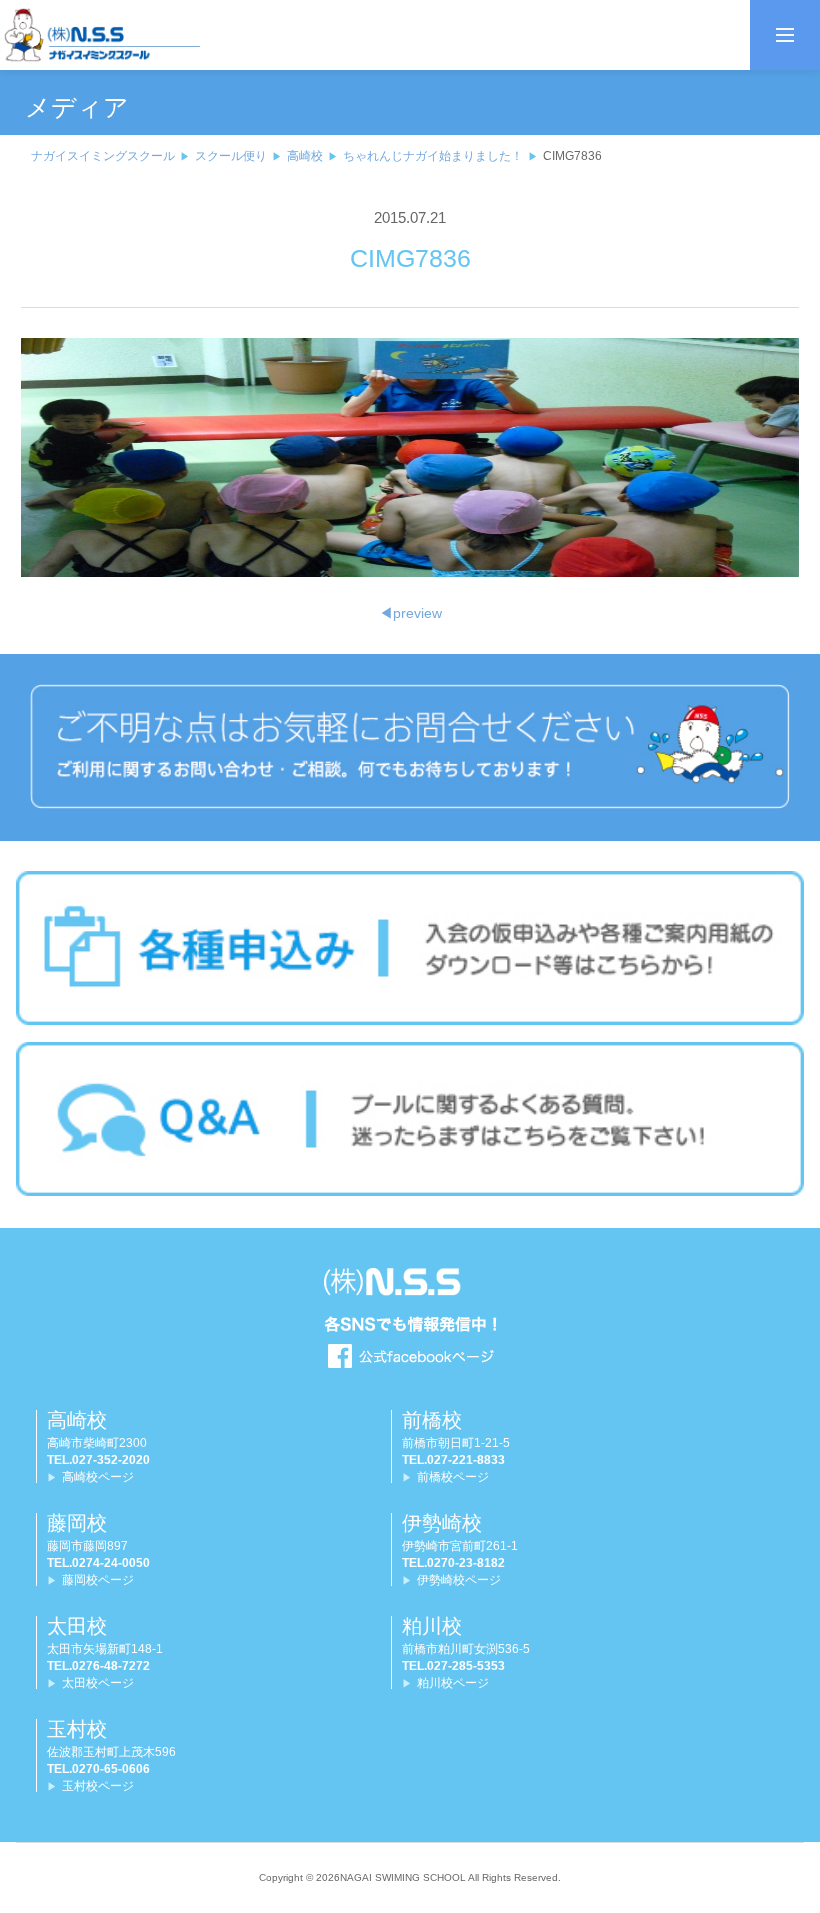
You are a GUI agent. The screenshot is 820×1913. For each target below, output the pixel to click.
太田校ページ (98, 1683)
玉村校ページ (98, 1786)
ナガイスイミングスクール (103, 156)
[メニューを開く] (785, 35)
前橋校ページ (453, 1477)
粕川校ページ (453, 1683)
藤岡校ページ (98, 1580)
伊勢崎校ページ (459, 1580)
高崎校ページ (98, 1477)
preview (410, 613)
